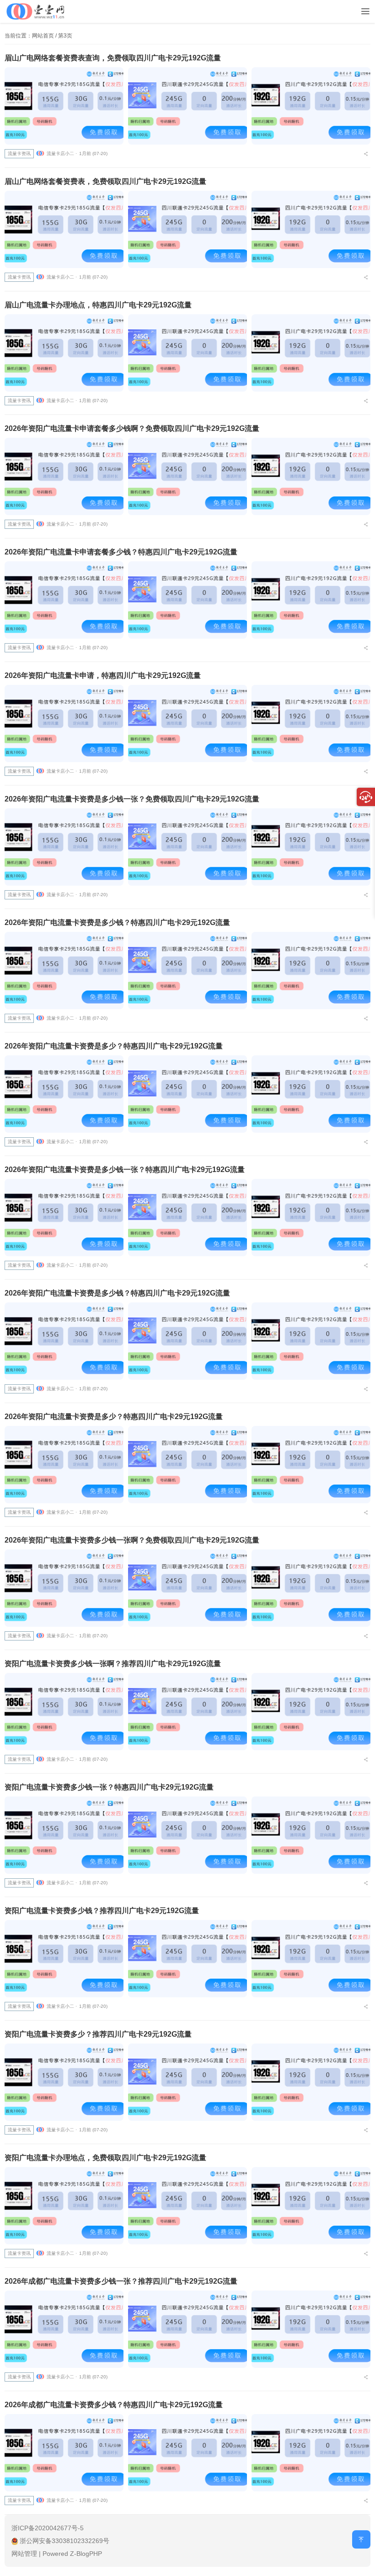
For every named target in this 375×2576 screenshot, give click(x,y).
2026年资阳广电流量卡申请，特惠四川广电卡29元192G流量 (103, 675)
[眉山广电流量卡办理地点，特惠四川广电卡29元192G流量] (64, 353)
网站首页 (43, 36)
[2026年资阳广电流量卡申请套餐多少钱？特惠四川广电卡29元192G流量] (64, 600)
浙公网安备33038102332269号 (64, 2541)
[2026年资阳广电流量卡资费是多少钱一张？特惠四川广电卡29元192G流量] (64, 1218)
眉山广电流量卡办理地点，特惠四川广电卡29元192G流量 (98, 305)
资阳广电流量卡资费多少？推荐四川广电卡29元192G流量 (98, 2034)
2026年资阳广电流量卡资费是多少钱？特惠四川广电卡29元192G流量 (117, 922)
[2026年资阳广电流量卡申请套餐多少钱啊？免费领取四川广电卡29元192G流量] (64, 476)
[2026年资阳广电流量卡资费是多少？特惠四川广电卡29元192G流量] (64, 1094)
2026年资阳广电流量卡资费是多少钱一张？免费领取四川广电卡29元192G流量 (132, 799)
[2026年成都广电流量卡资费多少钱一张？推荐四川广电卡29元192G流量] (64, 2329)
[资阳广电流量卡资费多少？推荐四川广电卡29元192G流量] (64, 2082)
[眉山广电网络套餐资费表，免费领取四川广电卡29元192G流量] (64, 229)
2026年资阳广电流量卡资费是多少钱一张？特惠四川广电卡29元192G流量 (125, 1170)
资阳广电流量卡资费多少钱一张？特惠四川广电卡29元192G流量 (109, 1787)
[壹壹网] (36, 10)
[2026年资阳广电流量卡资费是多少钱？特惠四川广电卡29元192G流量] (64, 971)
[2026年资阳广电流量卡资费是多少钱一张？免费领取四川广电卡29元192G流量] (64, 847)
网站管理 (24, 2554)
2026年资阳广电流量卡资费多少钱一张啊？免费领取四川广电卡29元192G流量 (132, 1540)
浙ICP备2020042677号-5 (48, 2528)
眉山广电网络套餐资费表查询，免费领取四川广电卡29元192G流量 (113, 58)
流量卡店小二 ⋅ (62, 153)
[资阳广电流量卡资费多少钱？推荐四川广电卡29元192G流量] (64, 1959)
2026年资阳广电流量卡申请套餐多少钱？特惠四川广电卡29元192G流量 (121, 552)
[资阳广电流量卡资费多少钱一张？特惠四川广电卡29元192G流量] (64, 1835)
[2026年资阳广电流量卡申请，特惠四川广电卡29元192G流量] (64, 723)
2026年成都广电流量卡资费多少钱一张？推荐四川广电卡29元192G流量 (121, 2281)
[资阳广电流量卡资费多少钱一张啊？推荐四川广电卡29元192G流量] (64, 1712)
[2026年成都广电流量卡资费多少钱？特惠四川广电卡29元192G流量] (64, 2453)
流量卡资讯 (19, 153)
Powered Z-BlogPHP (72, 2554)
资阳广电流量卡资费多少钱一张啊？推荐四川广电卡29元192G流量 (113, 1664)
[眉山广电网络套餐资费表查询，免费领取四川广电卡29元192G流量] (64, 106)
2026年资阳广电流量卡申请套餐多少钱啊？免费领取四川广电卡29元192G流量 (132, 428)
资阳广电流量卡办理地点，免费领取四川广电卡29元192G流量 (105, 2158)
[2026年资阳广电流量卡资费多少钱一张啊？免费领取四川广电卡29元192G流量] (64, 1588)
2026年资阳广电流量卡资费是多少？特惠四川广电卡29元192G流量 (114, 1046)
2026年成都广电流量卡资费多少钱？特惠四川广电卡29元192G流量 (114, 2405)
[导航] (365, 12)
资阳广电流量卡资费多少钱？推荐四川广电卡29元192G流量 (102, 1911)
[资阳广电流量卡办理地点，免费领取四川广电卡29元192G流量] (64, 2206)
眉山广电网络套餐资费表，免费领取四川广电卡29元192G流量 (105, 181)
